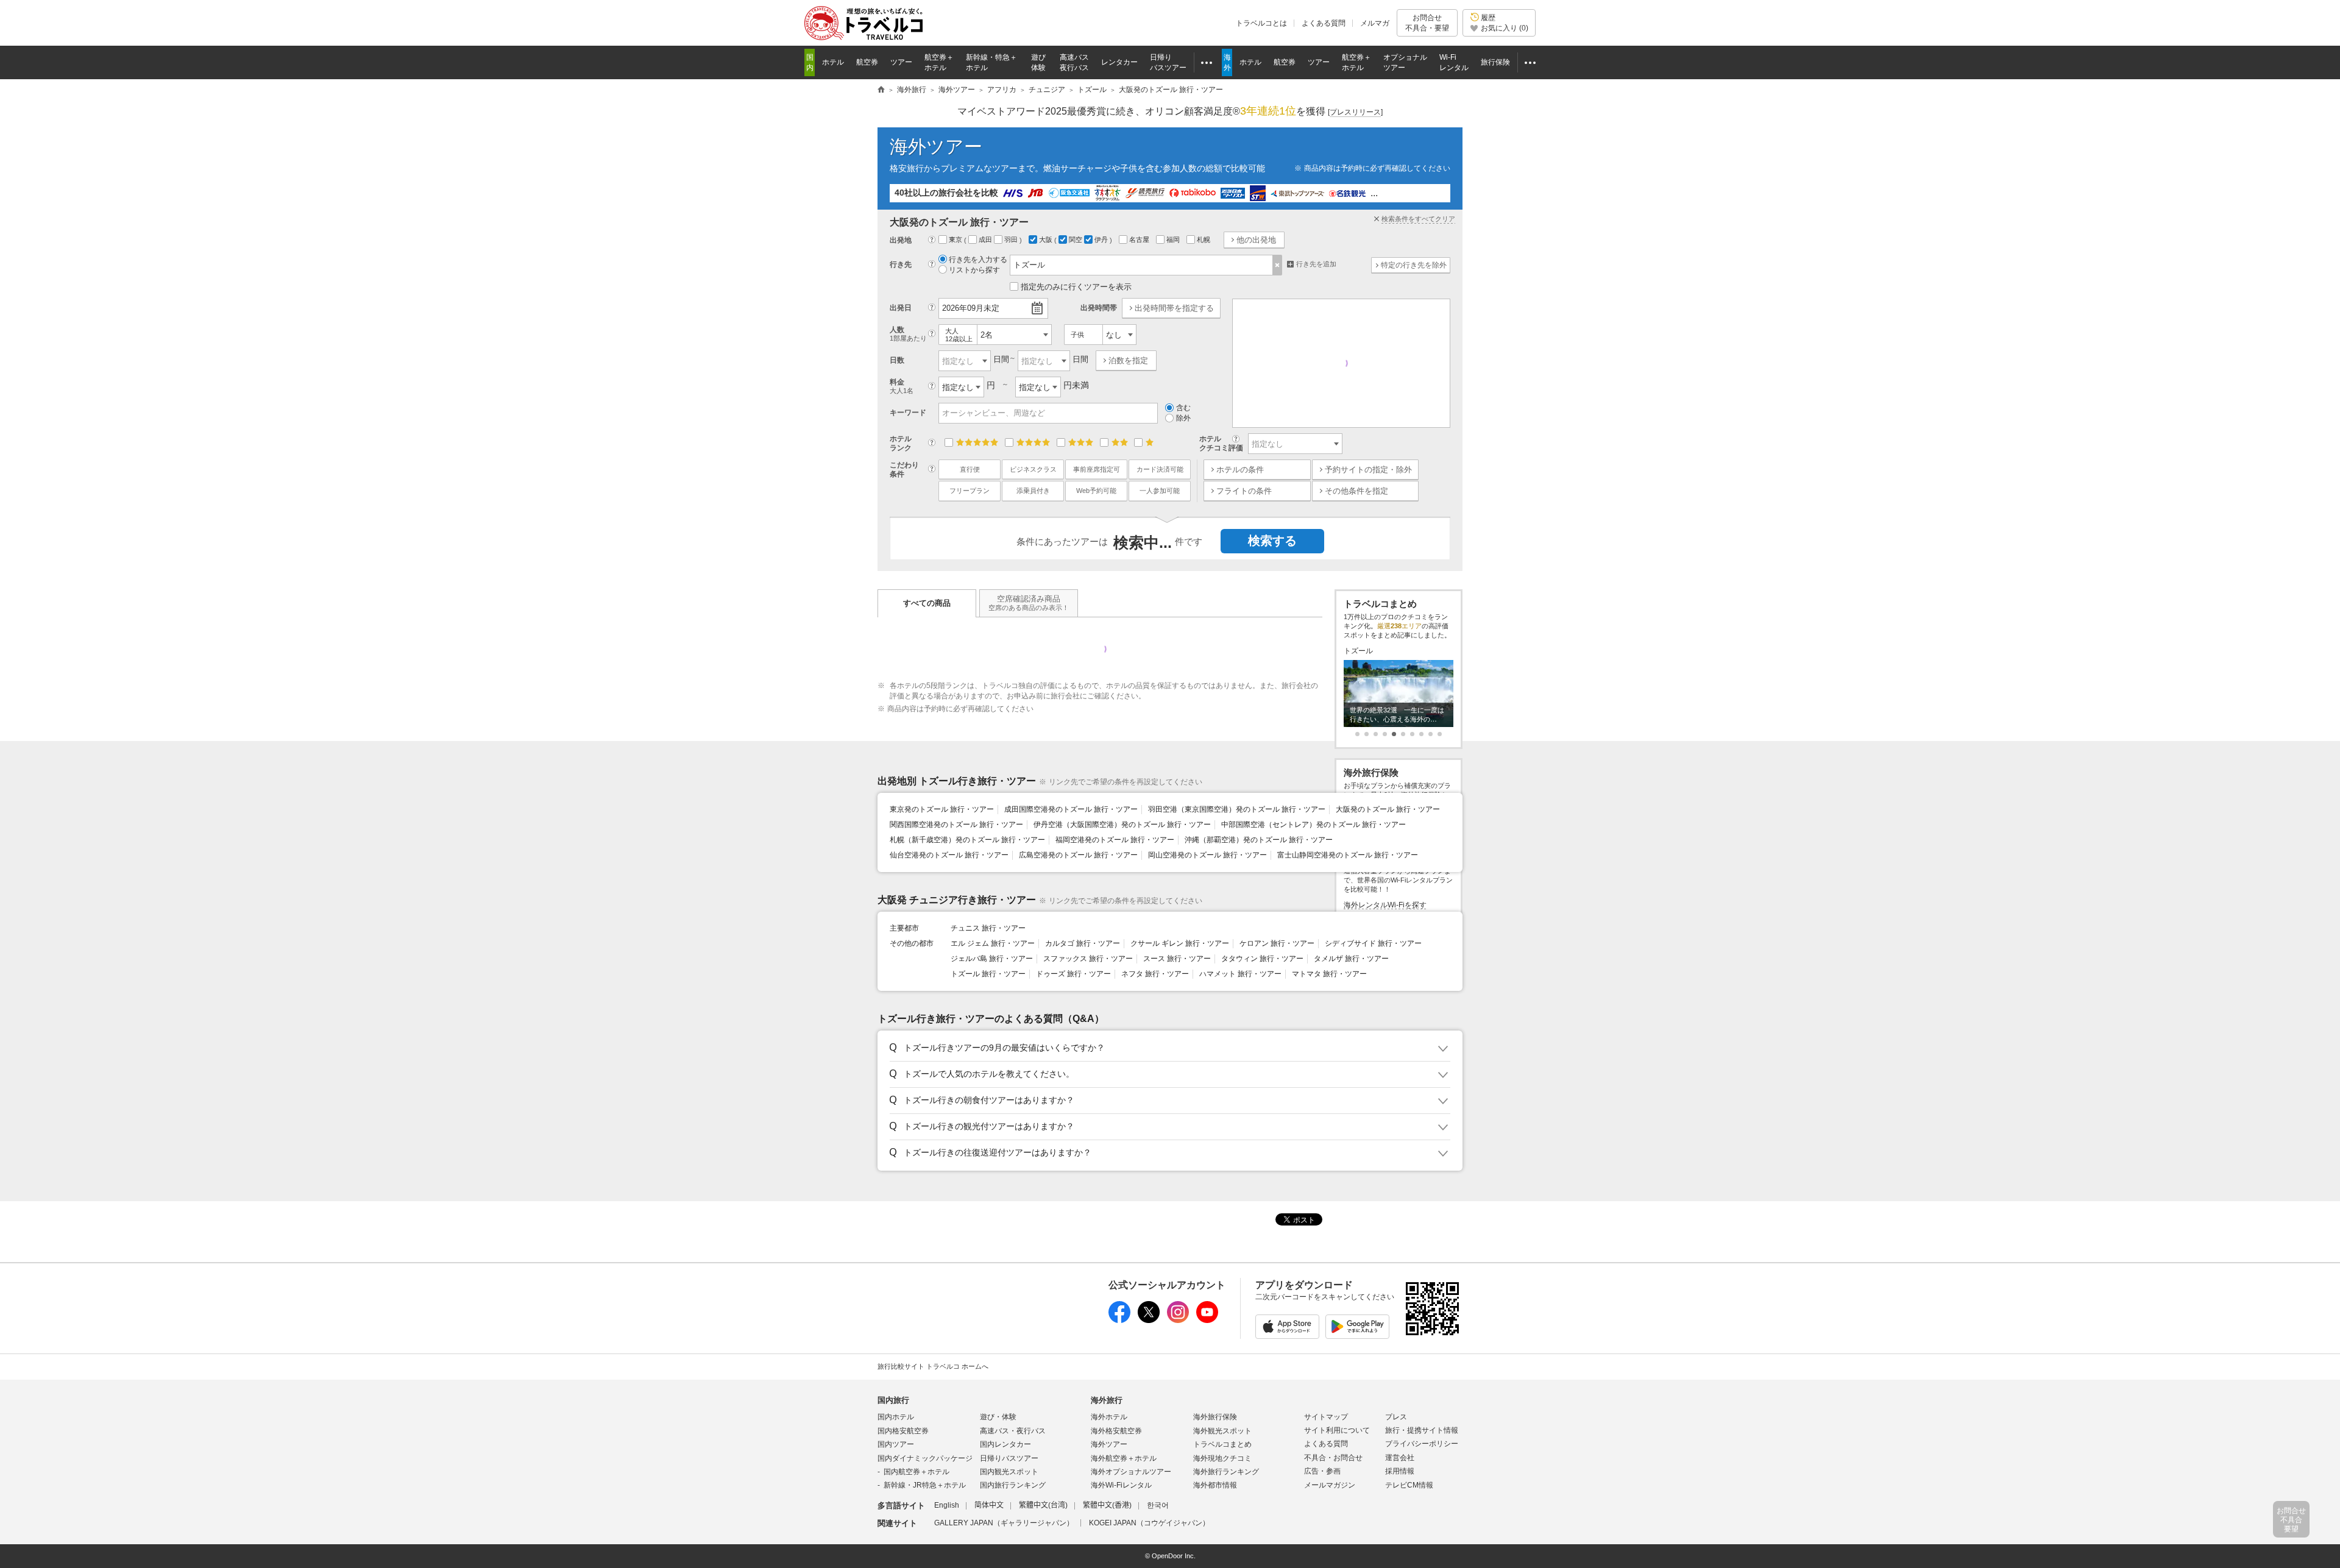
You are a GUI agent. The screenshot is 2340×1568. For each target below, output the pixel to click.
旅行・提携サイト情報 (1422, 1430)
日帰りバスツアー (1009, 1458)
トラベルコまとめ (1222, 1444)
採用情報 (1400, 1471)
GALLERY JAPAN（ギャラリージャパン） (1004, 1523)
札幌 (1204, 239)
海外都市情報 (1215, 1485)
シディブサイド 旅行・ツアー (1373, 943)
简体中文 (989, 1505)
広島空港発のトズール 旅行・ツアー (1078, 855)
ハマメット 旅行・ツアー (1240, 974)
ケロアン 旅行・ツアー (1277, 943)
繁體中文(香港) (1107, 1505)
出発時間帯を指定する (1174, 308)
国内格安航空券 (903, 1431)
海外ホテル (1109, 1417)
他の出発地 (1256, 240)
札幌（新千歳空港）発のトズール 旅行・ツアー (967, 840)
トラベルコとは (1261, 23)
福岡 (1174, 239)
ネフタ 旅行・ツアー (1155, 974)
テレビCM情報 (1409, 1485)
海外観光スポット (1222, 1431)
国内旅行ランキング (1013, 1485)
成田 (986, 239)
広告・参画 (1322, 1471)
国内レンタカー (1005, 1444)
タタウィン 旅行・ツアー (1262, 959)
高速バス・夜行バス (1013, 1431)
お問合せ (1427, 23)
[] (1355, 112)
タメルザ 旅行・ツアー (1351, 959)
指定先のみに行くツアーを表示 (1076, 287)
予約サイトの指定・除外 (1368, 470)
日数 (897, 360)
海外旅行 (1107, 1400)
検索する (1272, 541)
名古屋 (1140, 239)
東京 (956, 239)
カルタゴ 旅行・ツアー (1083, 943)
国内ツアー (896, 1444)
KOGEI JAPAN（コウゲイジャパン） (1149, 1523)
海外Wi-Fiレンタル (1121, 1485)
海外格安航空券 (1116, 1431)
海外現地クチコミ (1222, 1458)
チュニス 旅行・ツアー (988, 928)
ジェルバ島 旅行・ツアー (992, 959)
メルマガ (1375, 23)
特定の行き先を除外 (1414, 265)
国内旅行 (893, 1400)
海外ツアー (936, 147)
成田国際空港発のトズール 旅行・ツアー (1071, 809)
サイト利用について (1337, 1430)
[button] (1168, 1048)
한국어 (1158, 1505)
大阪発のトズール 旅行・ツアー (1388, 809)
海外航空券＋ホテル (1124, 1458)
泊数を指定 (1128, 360)
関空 (1076, 239)
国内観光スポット (1009, 1472)
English (947, 1505)
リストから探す (974, 270)
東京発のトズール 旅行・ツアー (942, 809)
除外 (1183, 418)
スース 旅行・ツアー (1177, 959)
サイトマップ (1326, 1417)
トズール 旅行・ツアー (988, 974)
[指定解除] (1278, 265)
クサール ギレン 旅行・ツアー (1180, 943)
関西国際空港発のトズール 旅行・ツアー (956, 825)
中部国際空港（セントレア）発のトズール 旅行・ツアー (1314, 825)
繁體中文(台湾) (1043, 1505)
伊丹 (1102, 239)
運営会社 (1400, 1458)
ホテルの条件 (1240, 470)
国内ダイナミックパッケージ (925, 1458)
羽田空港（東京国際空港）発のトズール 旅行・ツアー (1237, 809)
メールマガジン (1330, 1485)
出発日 (901, 308)
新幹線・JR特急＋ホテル (925, 1485)
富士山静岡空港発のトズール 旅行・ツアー (1348, 855)
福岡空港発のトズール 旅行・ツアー (1115, 840)
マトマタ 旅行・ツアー (1329, 974)
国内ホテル (896, 1417)
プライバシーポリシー (1422, 1444)
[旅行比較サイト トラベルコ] (881, 90)
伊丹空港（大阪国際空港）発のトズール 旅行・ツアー (1122, 825)
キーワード (908, 413)
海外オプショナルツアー (1131, 1472)
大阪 (1047, 239)
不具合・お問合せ (1333, 1458)
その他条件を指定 (1356, 491)
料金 (902, 386)
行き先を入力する (978, 260)
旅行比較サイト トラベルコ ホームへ (933, 1366)
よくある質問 (1324, 23)
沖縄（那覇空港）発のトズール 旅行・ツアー (1259, 840)
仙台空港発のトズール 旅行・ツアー (949, 855)
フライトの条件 (1244, 491)
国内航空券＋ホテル (916, 1472)
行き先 (901, 264)
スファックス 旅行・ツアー (1088, 959)
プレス (1396, 1417)
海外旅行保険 (1215, 1417)
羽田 (1012, 239)
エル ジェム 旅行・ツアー (993, 943)
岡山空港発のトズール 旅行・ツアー (1207, 855)
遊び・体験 (998, 1417)
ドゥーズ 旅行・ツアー (1073, 974)
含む (1183, 408)
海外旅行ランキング (1226, 1472)
